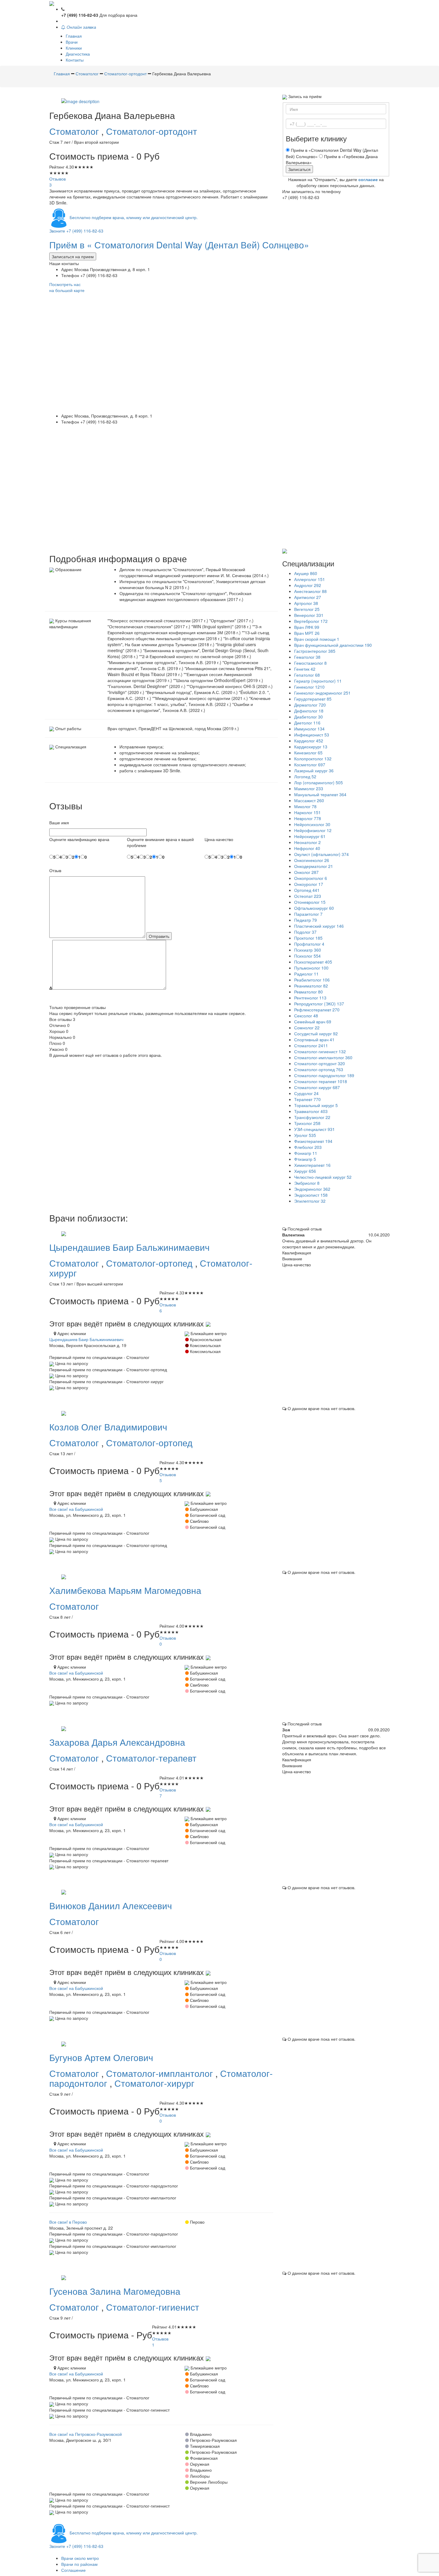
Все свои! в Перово (68, 2222)
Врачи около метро (80, 2558)
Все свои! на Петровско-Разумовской (86, 2434)
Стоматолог (75, 131)
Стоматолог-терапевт (151, 1758)
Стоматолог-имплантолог (161, 2073)
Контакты (75, 60)
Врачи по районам (79, 2564)
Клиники (74, 48)
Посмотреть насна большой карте (67, 287)
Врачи (72, 42)
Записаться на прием (73, 256)
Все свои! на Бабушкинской (76, 1509)
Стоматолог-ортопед (151, 1263)
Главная (74, 36)
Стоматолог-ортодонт (152, 131)
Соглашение (73, 2570)
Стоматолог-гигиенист (153, 2307)
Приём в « (179, 245)
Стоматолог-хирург (154, 2083)
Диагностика (78, 54)
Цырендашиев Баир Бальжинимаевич (86, 1339)
